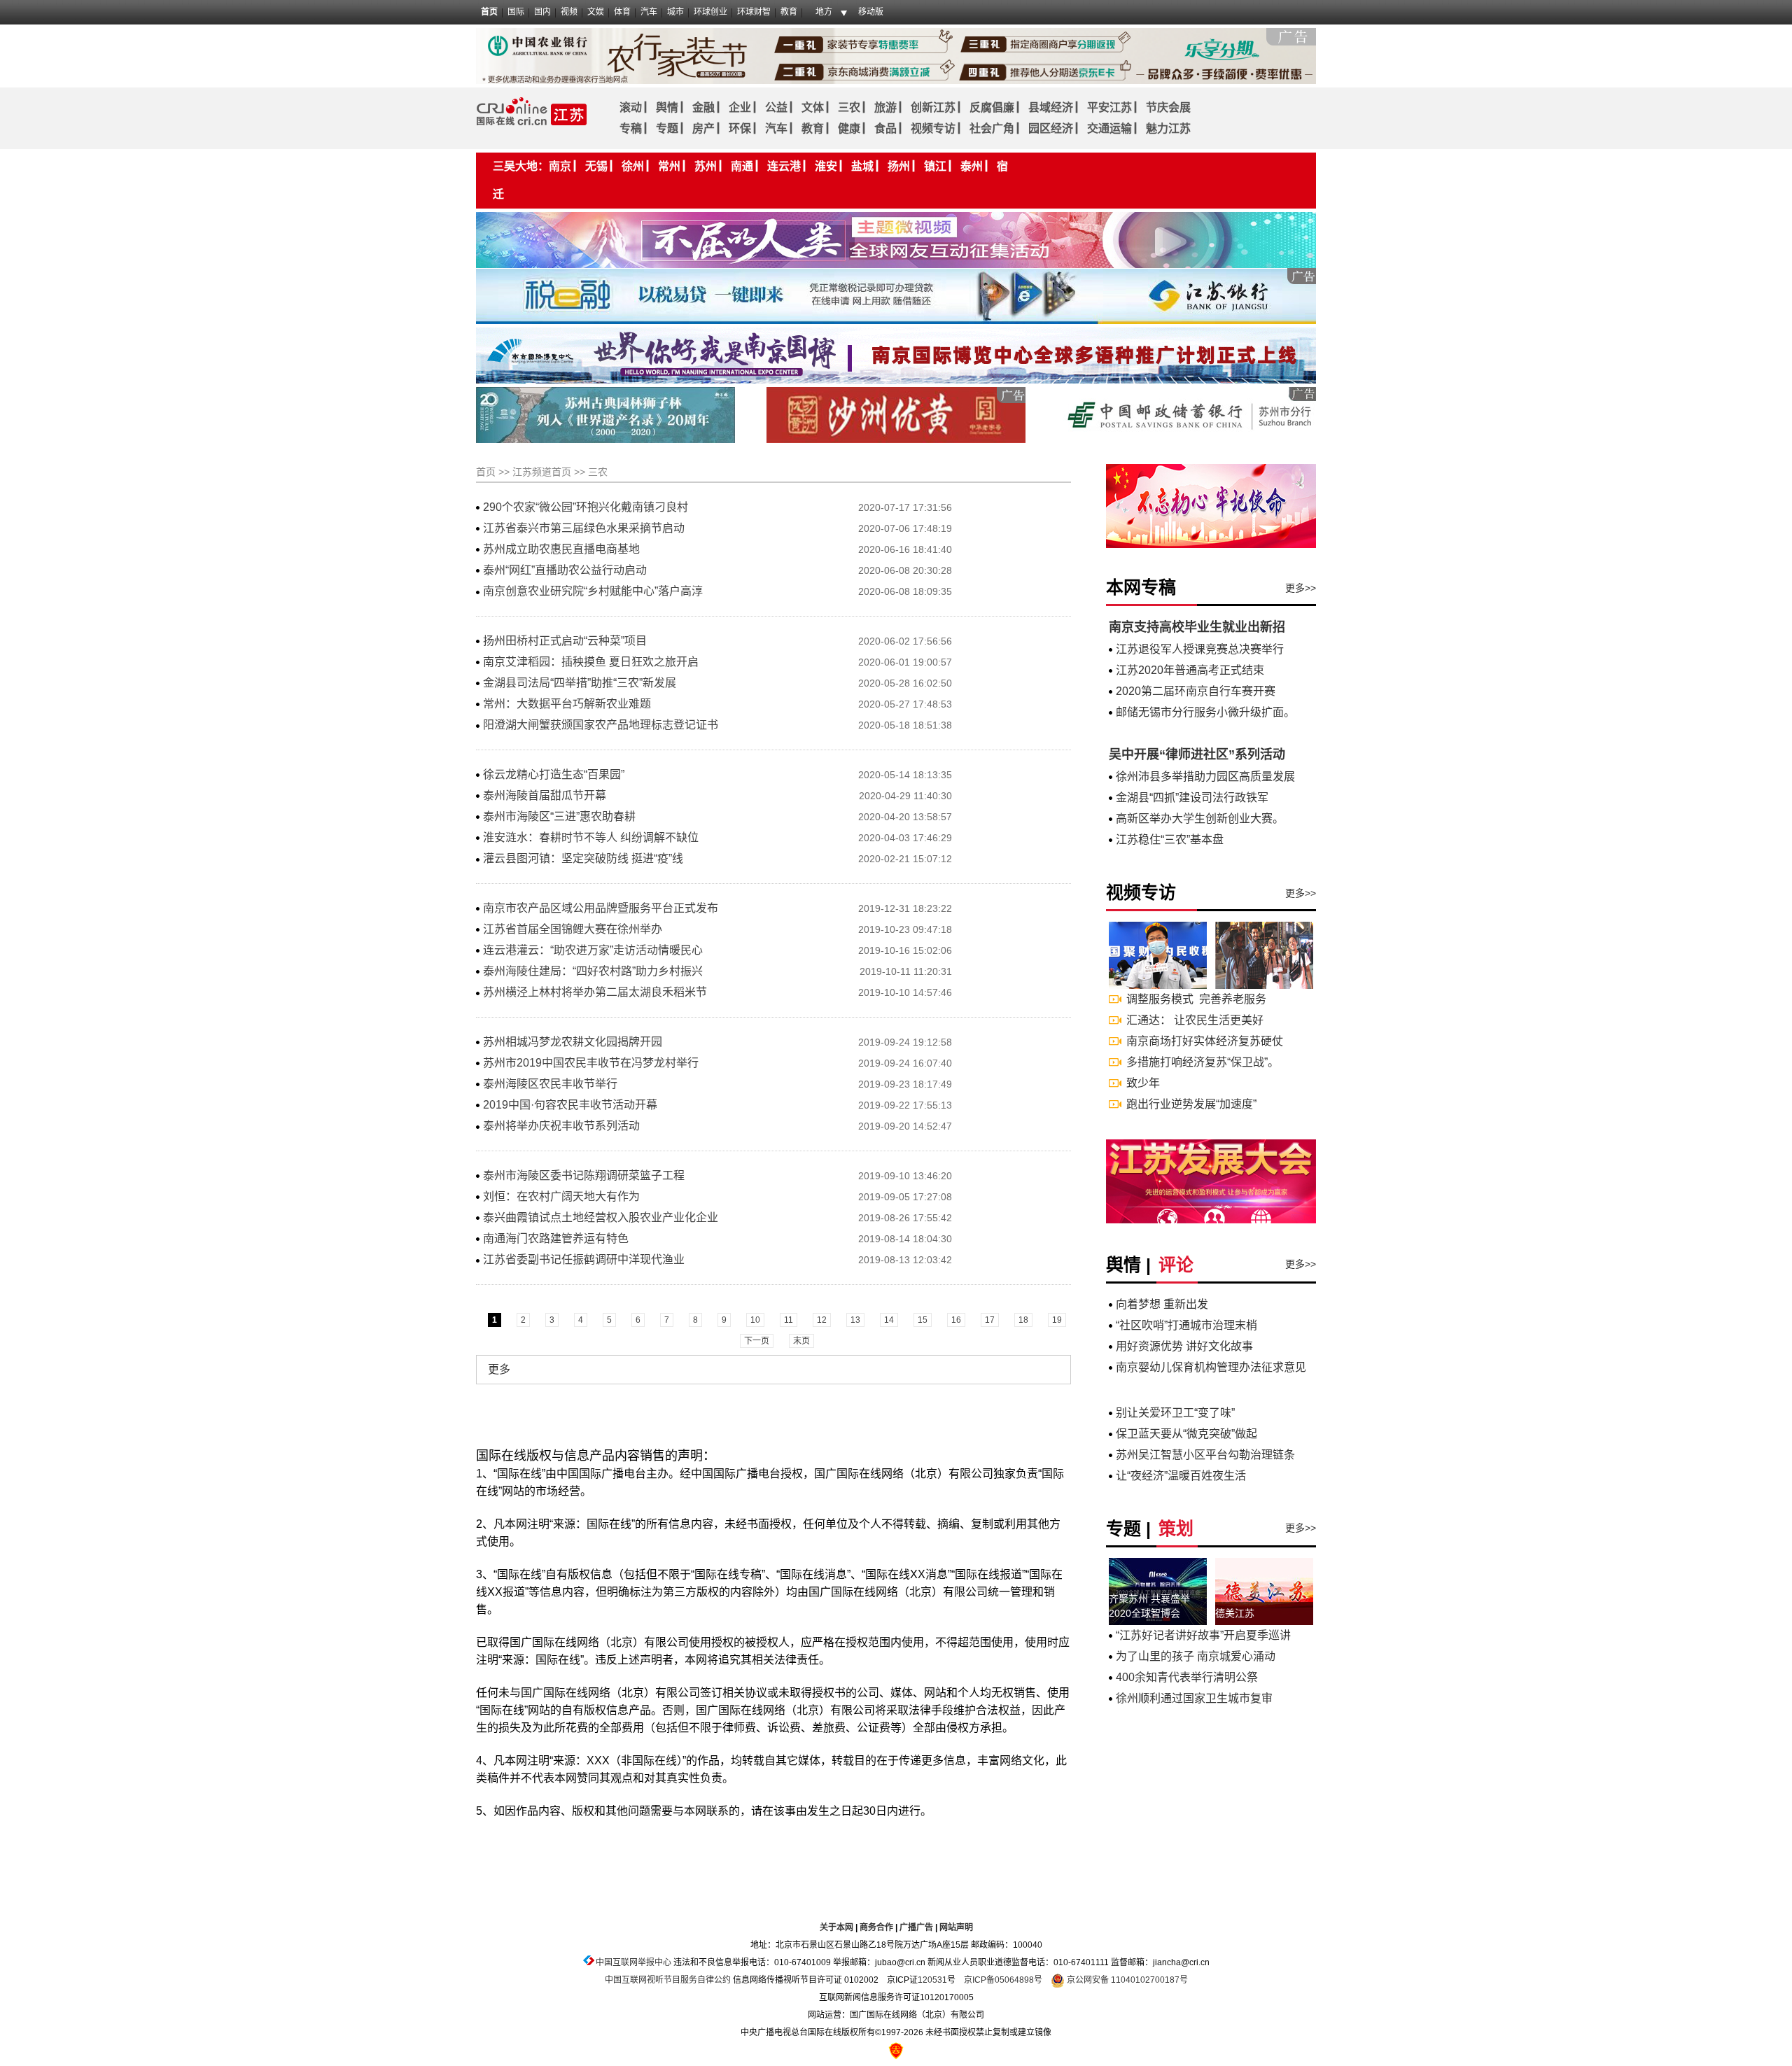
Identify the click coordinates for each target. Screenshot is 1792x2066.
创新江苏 (933, 107)
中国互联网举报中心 (633, 1962)
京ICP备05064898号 (1003, 1980)
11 (789, 1320)
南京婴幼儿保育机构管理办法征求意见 (1211, 1367)
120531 (932, 1980)
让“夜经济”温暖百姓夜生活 (1181, 1476)
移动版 (871, 12)
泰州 (972, 166)
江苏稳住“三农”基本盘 (1170, 839)
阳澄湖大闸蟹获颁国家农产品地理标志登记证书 (601, 725)
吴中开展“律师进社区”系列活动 (1197, 754)
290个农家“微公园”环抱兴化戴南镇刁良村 (586, 507)
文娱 (596, 12)
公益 (776, 107)
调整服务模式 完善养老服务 (1196, 999)
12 (822, 1320)
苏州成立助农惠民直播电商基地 (561, 549)
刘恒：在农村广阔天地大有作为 (561, 1196)
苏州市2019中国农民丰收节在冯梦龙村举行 (591, 1063)
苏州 (706, 166)
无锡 (596, 166)
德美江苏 (1235, 1613)
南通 (742, 166)
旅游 (885, 107)
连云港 (784, 166)
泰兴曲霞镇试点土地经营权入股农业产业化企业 (601, 1217)
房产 (703, 128)
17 (990, 1320)
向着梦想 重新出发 (1162, 1304)
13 (855, 1320)
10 (755, 1320)
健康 (849, 128)
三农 (849, 107)
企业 (740, 107)
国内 (542, 12)
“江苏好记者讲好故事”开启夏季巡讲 (1203, 1635)
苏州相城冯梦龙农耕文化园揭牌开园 (573, 1042)
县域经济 (1051, 107)
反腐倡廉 (992, 107)
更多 (499, 1369)
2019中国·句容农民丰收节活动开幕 (570, 1105)
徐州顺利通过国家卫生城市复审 (1194, 1698)
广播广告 (916, 1927)
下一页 (757, 1341)
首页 (489, 12)
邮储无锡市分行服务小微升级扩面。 (1205, 712)
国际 (516, 12)
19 (1057, 1320)
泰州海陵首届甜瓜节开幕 (545, 795)
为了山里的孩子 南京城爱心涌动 (1196, 1656)
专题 (667, 128)
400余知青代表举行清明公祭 (1187, 1677)
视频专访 (933, 128)
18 (1023, 1320)
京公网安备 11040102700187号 (1126, 1980)
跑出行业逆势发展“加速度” (1191, 1104)
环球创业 (710, 12)
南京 (560, 166)
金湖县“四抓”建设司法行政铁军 (1192, 797)
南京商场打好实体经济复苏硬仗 (1205, 1041)
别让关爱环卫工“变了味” (1175, 1413)
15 (923, 1320)
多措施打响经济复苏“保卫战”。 (1203, 1062)
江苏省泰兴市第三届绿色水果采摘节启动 (584, 528)
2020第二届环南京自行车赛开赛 (1196, 691)
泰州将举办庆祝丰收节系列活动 (561, 1126)
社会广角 (992, 128)
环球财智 (754, 12)
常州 (669, 166)
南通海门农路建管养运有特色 (556, 1238)
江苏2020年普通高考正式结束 (1190, 670)
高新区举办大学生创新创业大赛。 (1200, 818)
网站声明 (956, 1927)
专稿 (631, 128)
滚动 (631, 107)
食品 (885, 128)
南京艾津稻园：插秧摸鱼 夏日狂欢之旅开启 (591, 662)
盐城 (862, 166)
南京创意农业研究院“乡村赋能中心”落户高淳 (593, 591)
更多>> (1301, 588)
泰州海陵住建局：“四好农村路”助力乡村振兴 (593, 971)
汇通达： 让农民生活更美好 (1195, 1020)
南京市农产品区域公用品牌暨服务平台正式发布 (601, 908)
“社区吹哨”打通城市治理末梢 (1186, 1325)
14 (889, 1320)
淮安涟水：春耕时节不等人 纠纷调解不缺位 (591, 837)
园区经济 (1051, 128)
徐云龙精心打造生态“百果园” (554, 774)
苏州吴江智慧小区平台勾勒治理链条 (1205, 1455)
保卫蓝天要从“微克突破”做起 (1186, 1434)
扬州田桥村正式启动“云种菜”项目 (565, 641)
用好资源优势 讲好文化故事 (1184, 1346)
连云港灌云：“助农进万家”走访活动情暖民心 (593, 950)
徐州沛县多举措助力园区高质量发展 (1205, 776)
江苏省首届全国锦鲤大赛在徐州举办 (573, 929)
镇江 (935, 166)
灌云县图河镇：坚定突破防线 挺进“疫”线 (583, 858)
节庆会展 (1168, 107)
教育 (789, 12)
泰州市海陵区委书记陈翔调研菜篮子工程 (584, 1175)
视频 (569, 12)
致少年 (1143, 1083)
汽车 (649, 12)
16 (956, 1320)
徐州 (633, 166)
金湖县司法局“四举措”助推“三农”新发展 (580, 683)
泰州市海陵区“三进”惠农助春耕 (559, 816)
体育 (622, 12)
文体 (813, 107)
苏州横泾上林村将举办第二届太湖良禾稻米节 (595, 992)
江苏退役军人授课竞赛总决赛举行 (1200, 649)
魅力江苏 (1168, 128)
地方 (824, 12)
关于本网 (836, 1927)
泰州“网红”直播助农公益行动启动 (565, 570)
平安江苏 (1109, 107)
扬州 (899, 166)
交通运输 (1109, 128)
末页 (801, 1341)
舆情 (667, 107)
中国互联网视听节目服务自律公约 (668, 1980)
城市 (675, 12)
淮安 (826, 166)
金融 (703, 107)
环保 (740, 128)
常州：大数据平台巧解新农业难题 (567, 704)
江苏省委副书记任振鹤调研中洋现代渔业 (584, 1259)
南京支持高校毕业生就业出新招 (1197, 627)
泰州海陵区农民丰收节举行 (550, 1084)
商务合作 (876, 1927)
